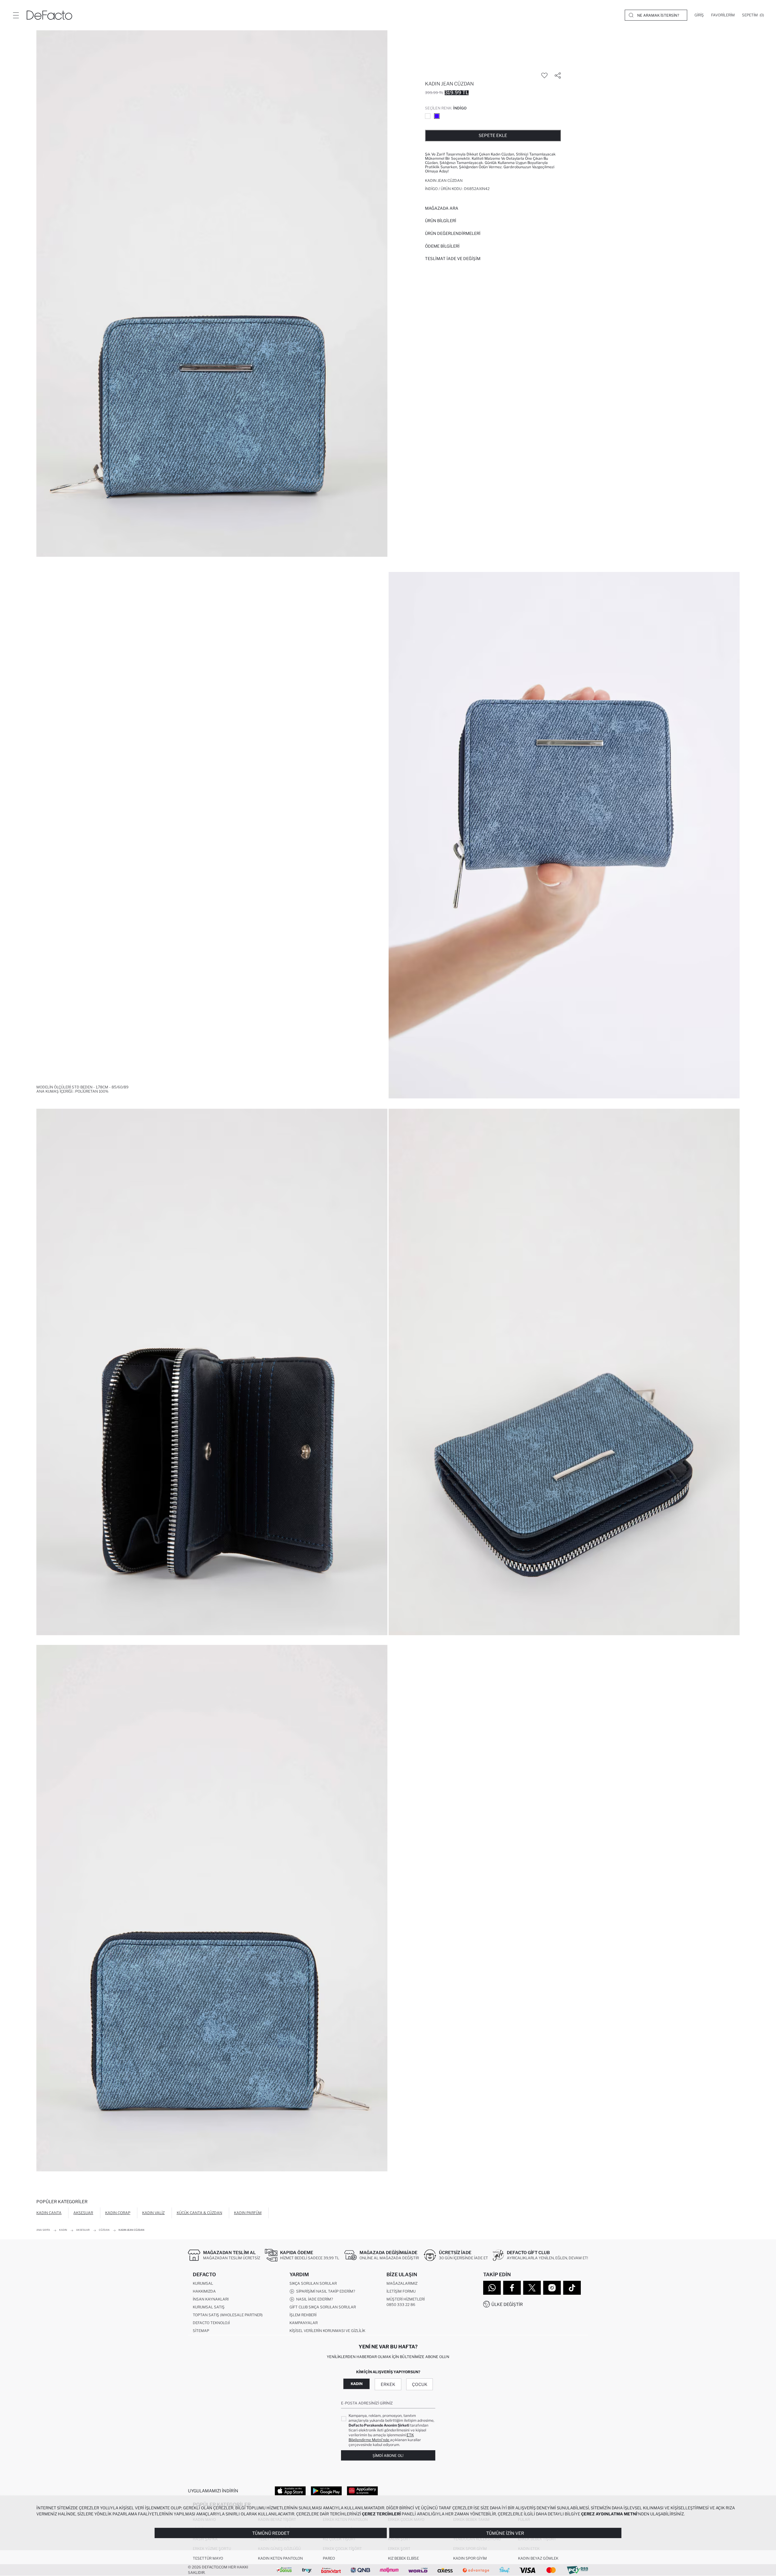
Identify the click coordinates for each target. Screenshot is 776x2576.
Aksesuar (83, 2213)
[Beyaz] (428, 116)
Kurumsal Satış (209, 2307)
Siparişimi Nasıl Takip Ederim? (325, 2291)
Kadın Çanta (49, 2213)
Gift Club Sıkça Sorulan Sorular (323, 2307)
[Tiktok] (572, 2288)
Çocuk (420, 2384)
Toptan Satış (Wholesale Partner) (228, 2315)
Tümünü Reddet (271, 2533)
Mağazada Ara (442, 208)
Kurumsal (203, 2283)
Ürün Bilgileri (441, 221)
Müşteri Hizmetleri (406, 2299)
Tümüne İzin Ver (505, 2533)
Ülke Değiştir (507, 2304)
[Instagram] (552, 2288)
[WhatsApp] (492, 2288)
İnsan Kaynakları (211, 2299)
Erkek (388, 2384)
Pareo (329, 2558)
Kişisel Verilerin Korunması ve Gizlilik (327, 2331)
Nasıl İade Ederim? (314, 2299)
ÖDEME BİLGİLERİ (442, 246)
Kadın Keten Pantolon (280, 2558)
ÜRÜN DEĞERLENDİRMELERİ (453, 233)
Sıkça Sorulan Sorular (313, 2283)
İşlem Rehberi (303, 2315)
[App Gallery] (362, 2491)
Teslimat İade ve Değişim (453, 259)
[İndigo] (437, 116)
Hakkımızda (204, 2291)
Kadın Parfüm (248, 2213)
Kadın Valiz (153, 2213)
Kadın (357, 2384)
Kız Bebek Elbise (403, 2558)
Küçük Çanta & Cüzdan (199, 2213)
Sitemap (201, 2331)
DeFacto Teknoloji (211, 2323)
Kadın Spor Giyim (470, 2558)
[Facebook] (512, 2288)
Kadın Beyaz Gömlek (538, 2558)
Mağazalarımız (402, 2283)
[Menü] (16, 15)
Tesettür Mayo (208, 2558)
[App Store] (290, 2491)
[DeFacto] (49, 15)
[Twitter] (532, 2288)
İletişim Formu (401, 2291)
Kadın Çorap (118, 2213)
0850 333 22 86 (401, 2305)
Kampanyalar (304, 2323)
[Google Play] (326, 2491)
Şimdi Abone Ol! (388, 2456)
